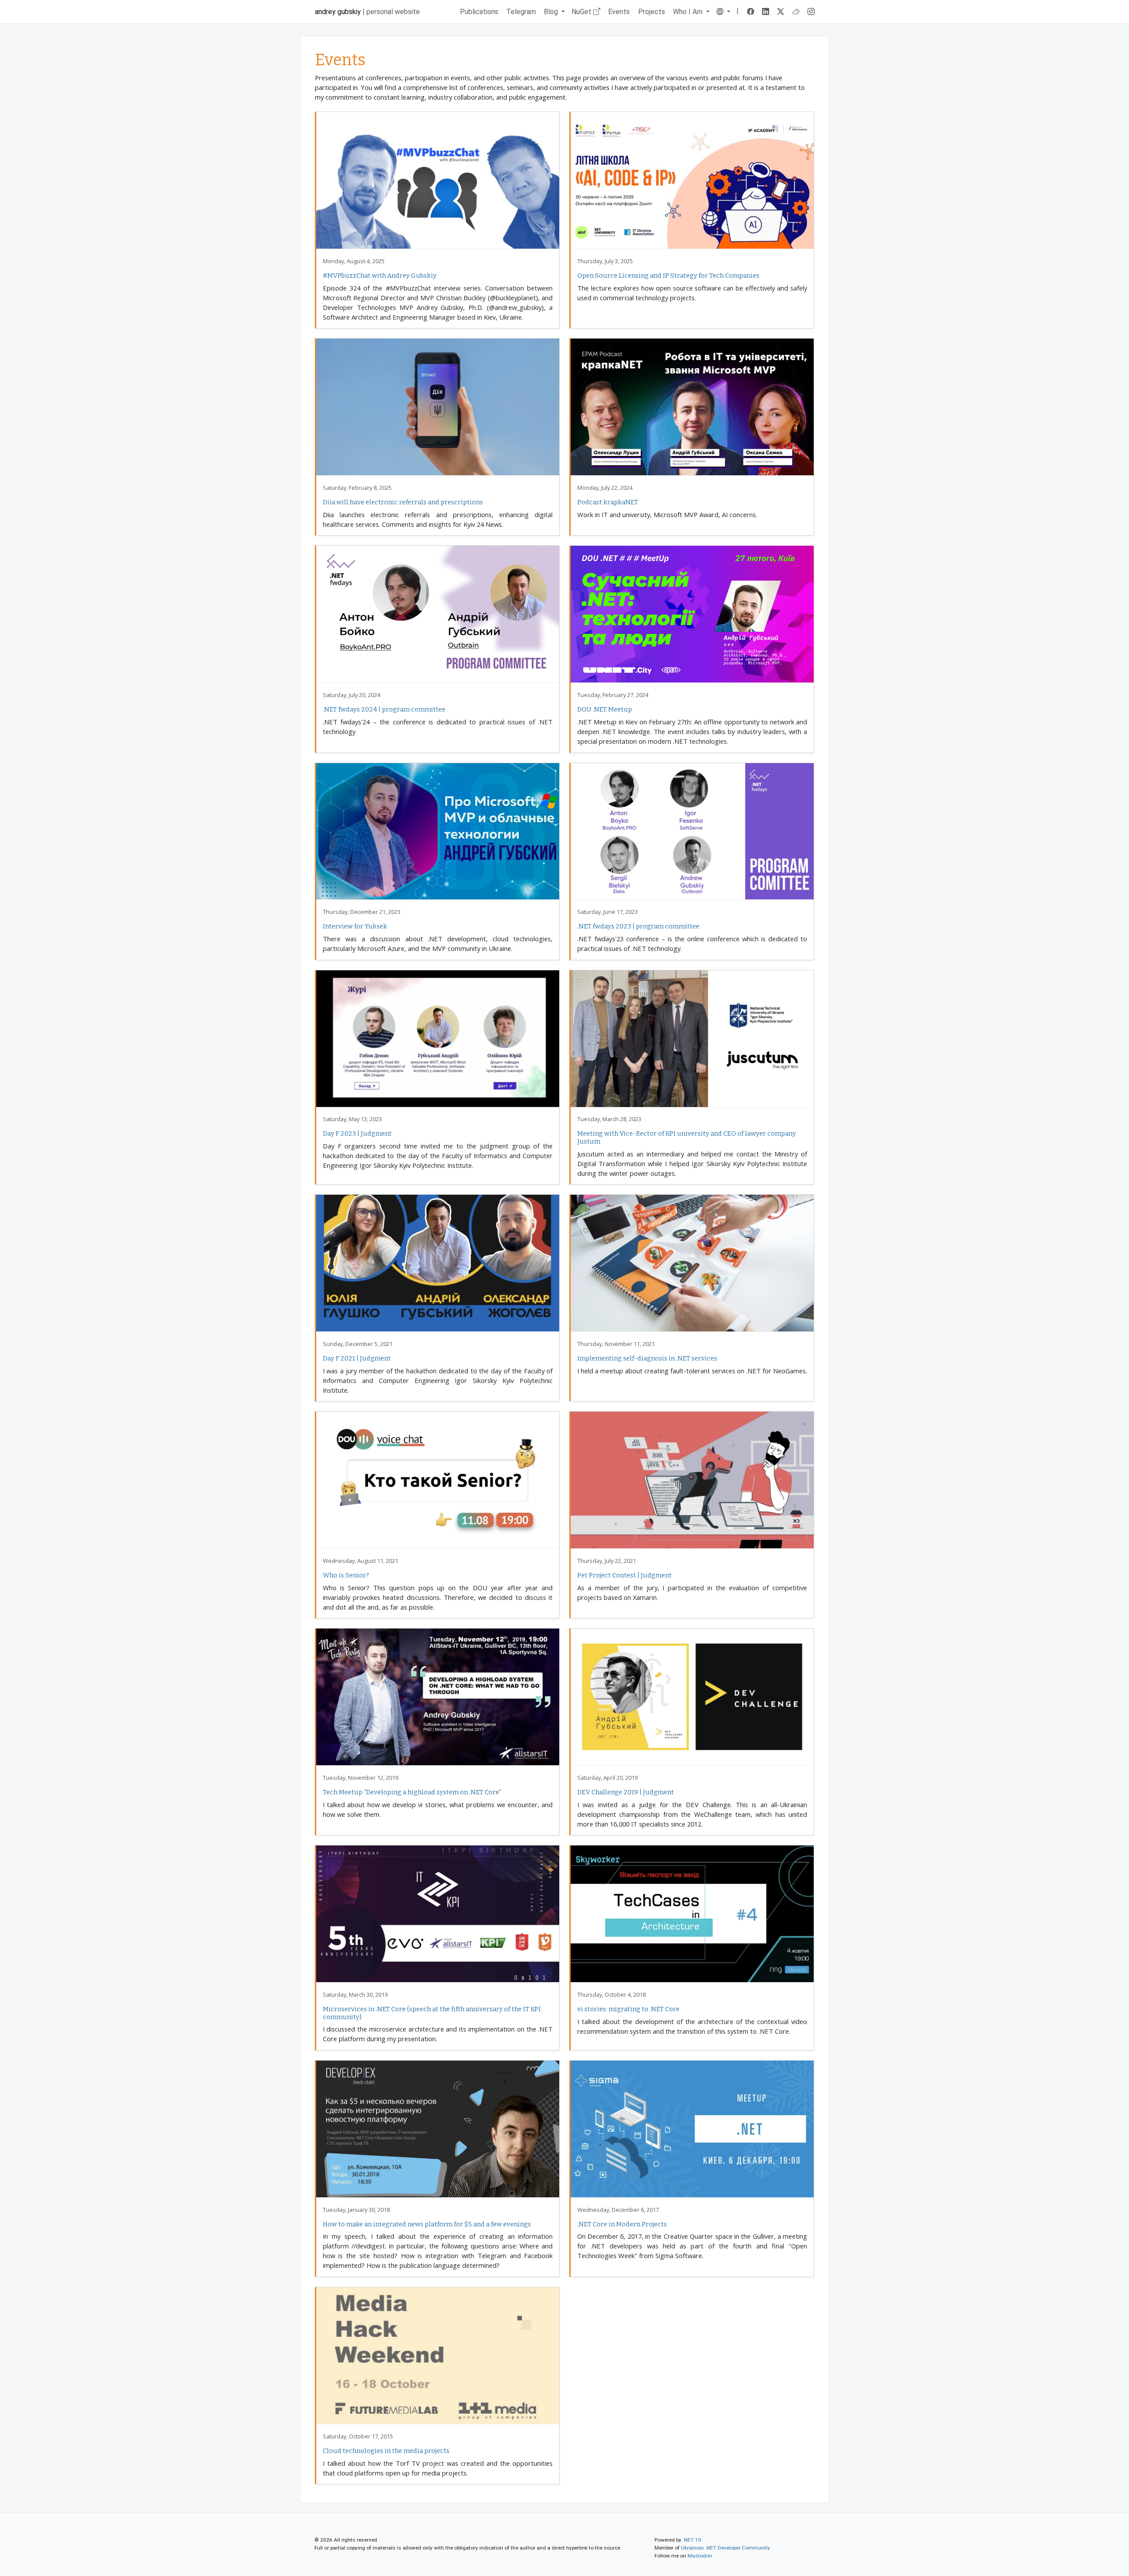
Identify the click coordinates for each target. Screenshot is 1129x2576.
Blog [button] (552, 12)
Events (619, 12)
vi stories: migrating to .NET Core (628, 2009)
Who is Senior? (346, 1575)
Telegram (521, 12)
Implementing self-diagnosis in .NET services (647, 1358)
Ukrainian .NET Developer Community (725, 2548)
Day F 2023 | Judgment (357, 1133)
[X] (781, 12)
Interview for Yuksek (355, 926)
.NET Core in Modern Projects (622, 2224)
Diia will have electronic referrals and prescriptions (403, 502)
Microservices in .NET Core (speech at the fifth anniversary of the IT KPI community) (432, 2013)
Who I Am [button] (689, 12)
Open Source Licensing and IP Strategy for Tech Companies (668, 276)
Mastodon (700, 2556)
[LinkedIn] (766, 12)
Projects (652, 12)
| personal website (367, 12)
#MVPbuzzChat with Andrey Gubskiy (380, 276)
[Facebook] (750, 12)
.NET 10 (692, 2540)
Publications (479, 12)
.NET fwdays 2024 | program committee (384, 709)
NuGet (582, 12)
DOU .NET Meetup (605, 709)
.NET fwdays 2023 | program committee (638, 926)
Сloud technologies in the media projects (386, 2451)
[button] (723, 12)
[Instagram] (811, 12)
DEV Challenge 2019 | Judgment (626, 1792)
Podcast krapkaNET (608, 502)
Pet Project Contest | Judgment (624, 1575)
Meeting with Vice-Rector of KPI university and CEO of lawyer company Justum (687, 1137)
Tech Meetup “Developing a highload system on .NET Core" (412, 1792)
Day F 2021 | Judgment (357, 1358)
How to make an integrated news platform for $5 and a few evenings (427, 2224)
